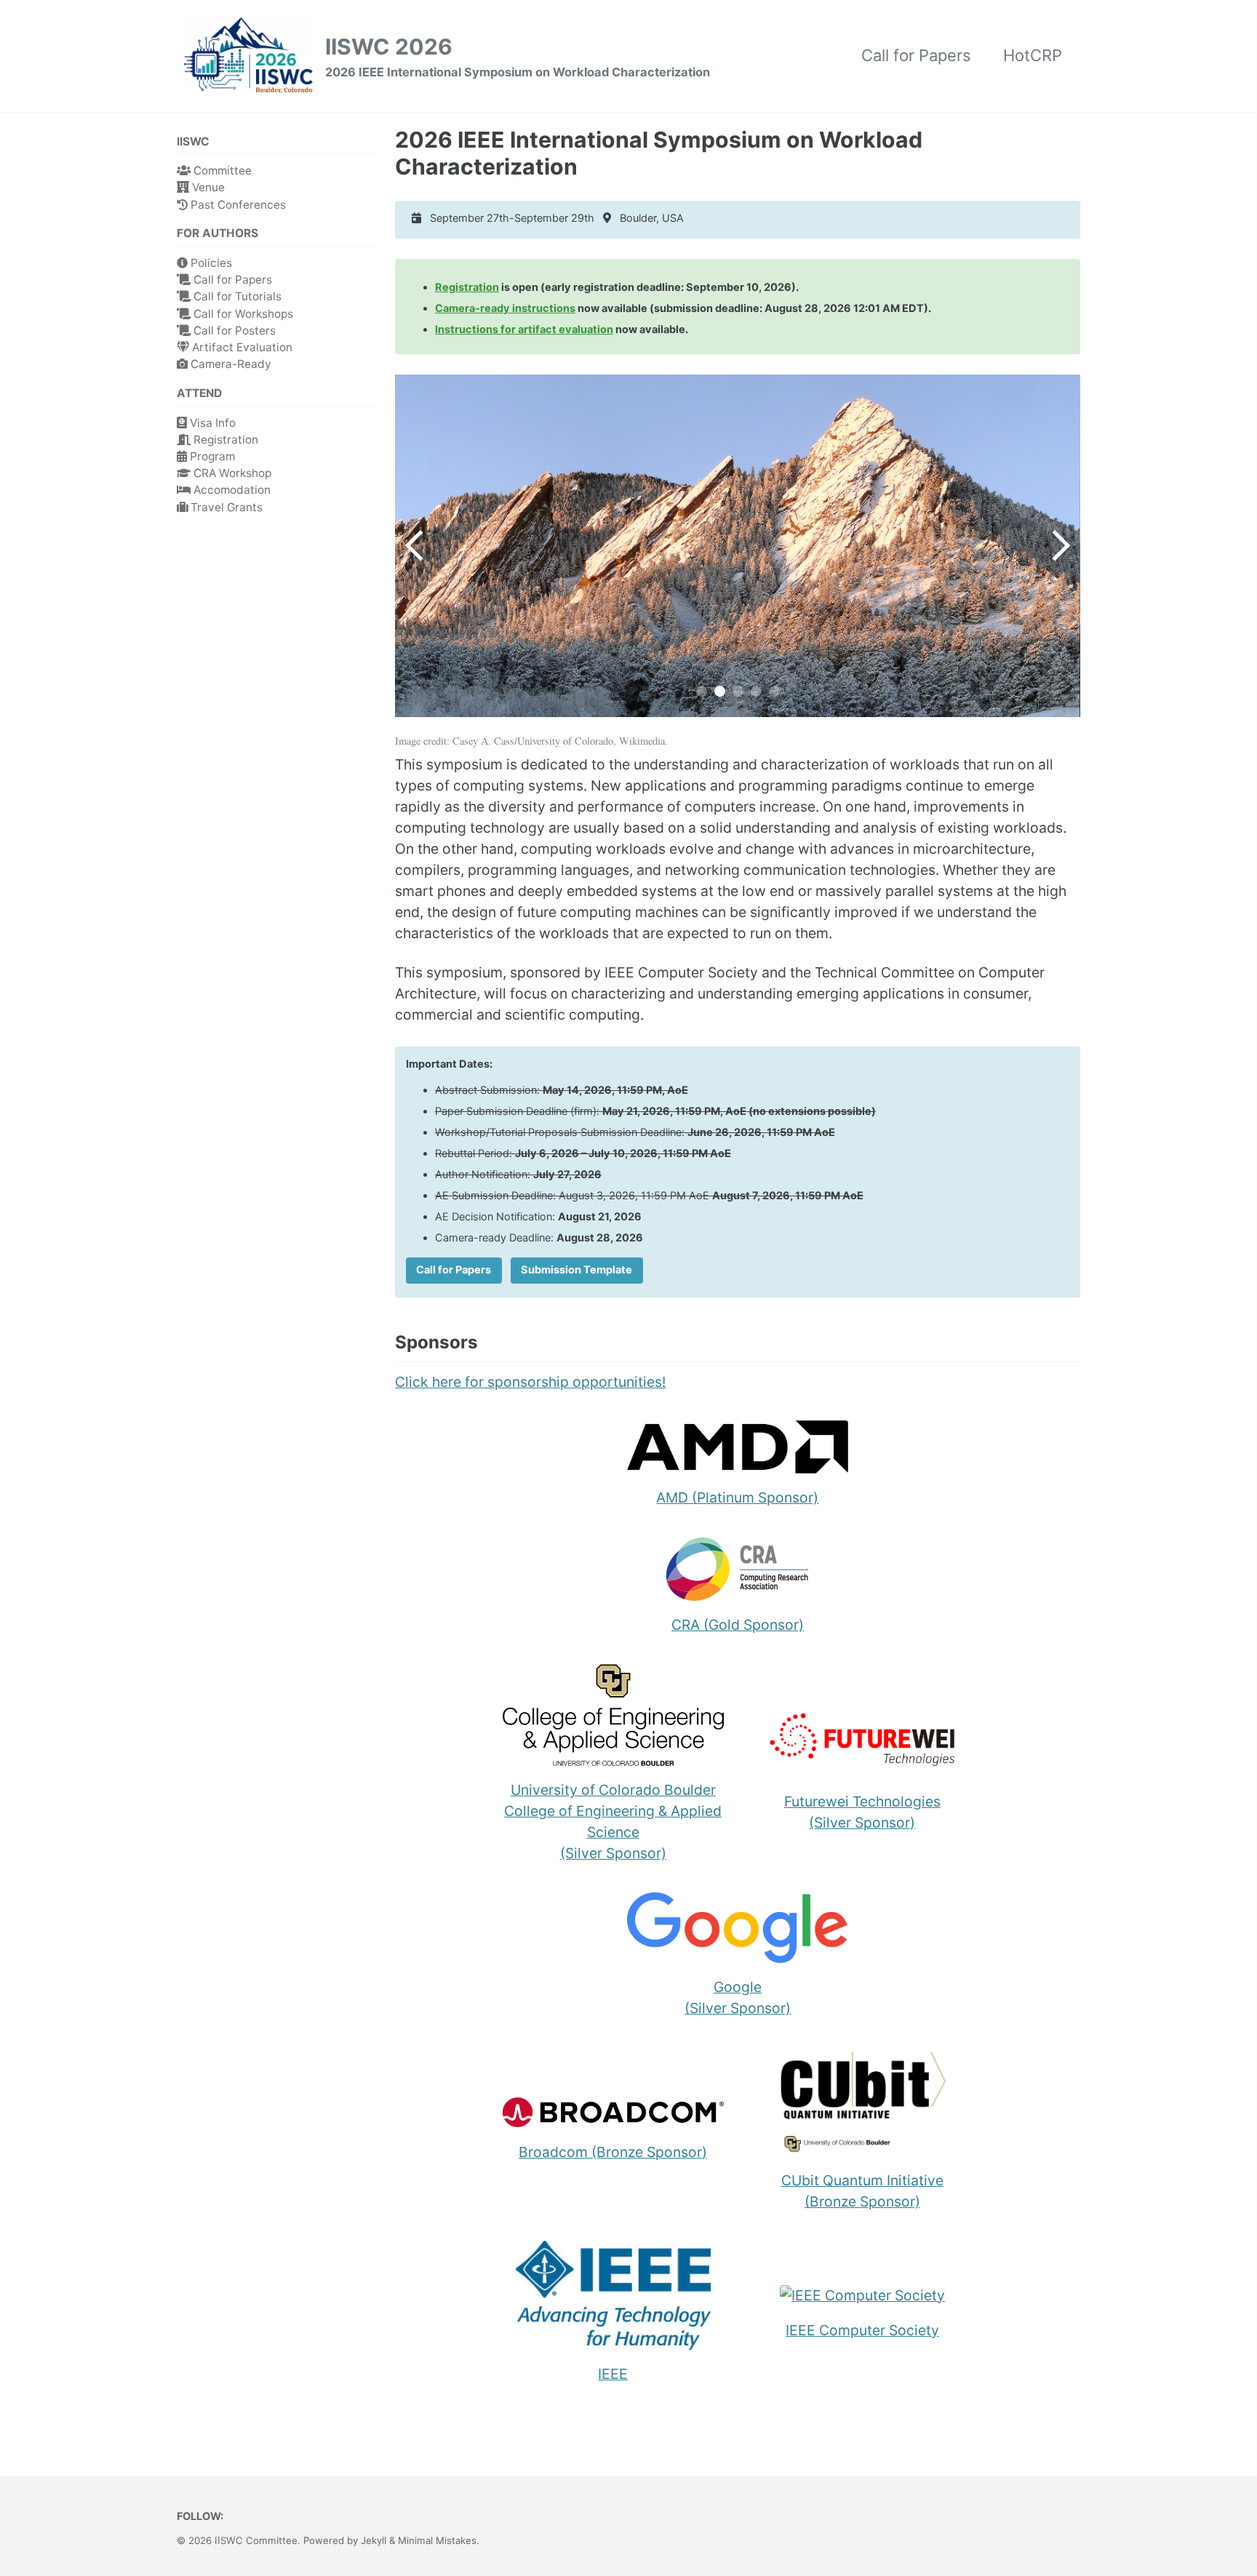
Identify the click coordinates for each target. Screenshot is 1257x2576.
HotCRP (1033, 55)
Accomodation (231, 490)
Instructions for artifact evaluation (524, 329)
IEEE (613, 2374)
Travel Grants (225, 507)
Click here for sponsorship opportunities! (530, 1382)
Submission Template (576, 1270)
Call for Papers (916, 55)
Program (211, 456)
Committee (221, 171)
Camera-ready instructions (505, 308)
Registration (224, 440)
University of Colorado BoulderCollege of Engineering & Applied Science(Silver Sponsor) (613, 1821)
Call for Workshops (242, 314)
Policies (210, 263)
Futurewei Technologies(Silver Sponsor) (862, 1812)
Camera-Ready (230, 364)
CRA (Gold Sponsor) (738, 1625)
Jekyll (374, 2540)
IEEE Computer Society (862, 2330)
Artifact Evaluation (241, 347)
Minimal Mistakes (437, 2540)
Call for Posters (233, 331)
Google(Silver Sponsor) (738, 1997)
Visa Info (211, 423)
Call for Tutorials (236, 296)
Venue (207, 187)
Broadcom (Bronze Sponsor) (613, 2152)
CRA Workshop (231, 473)
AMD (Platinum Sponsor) (737, 1497)
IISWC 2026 (518, 56)
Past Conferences (237, 205)
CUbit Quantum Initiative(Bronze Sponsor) (862, 2191)
